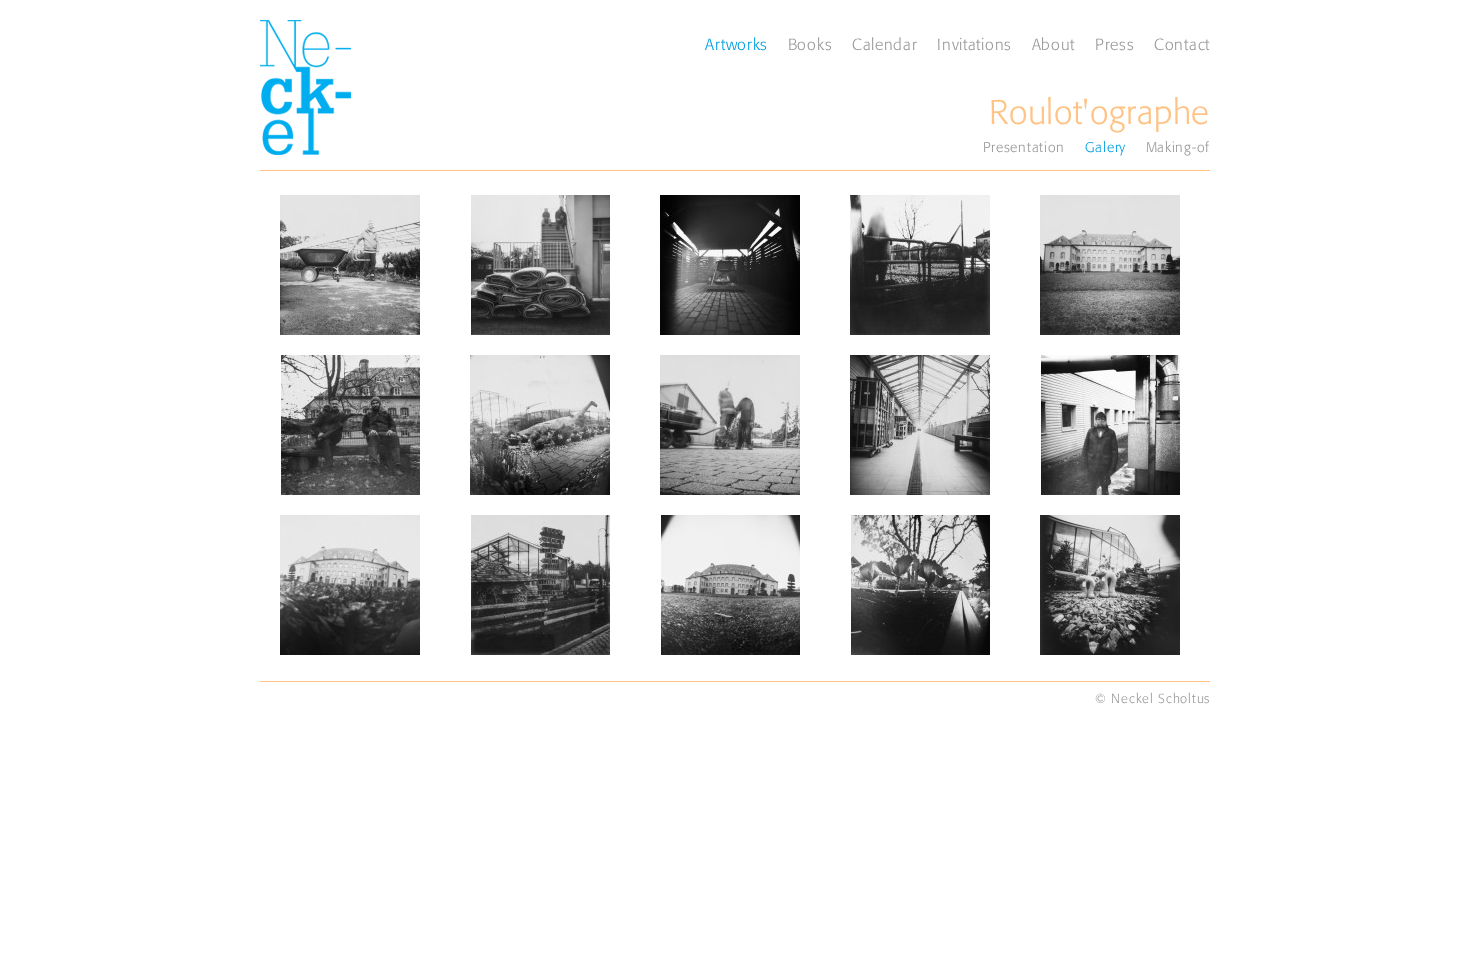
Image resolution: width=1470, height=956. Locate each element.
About (1054, 44)
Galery (1105, 147)
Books (810, 44)
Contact (1182, 44)
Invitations (974, 44)
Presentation (1024, 147)
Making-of (1178, 147)
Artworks (736, 44)
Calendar (885, 44)
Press (1115, 44)
